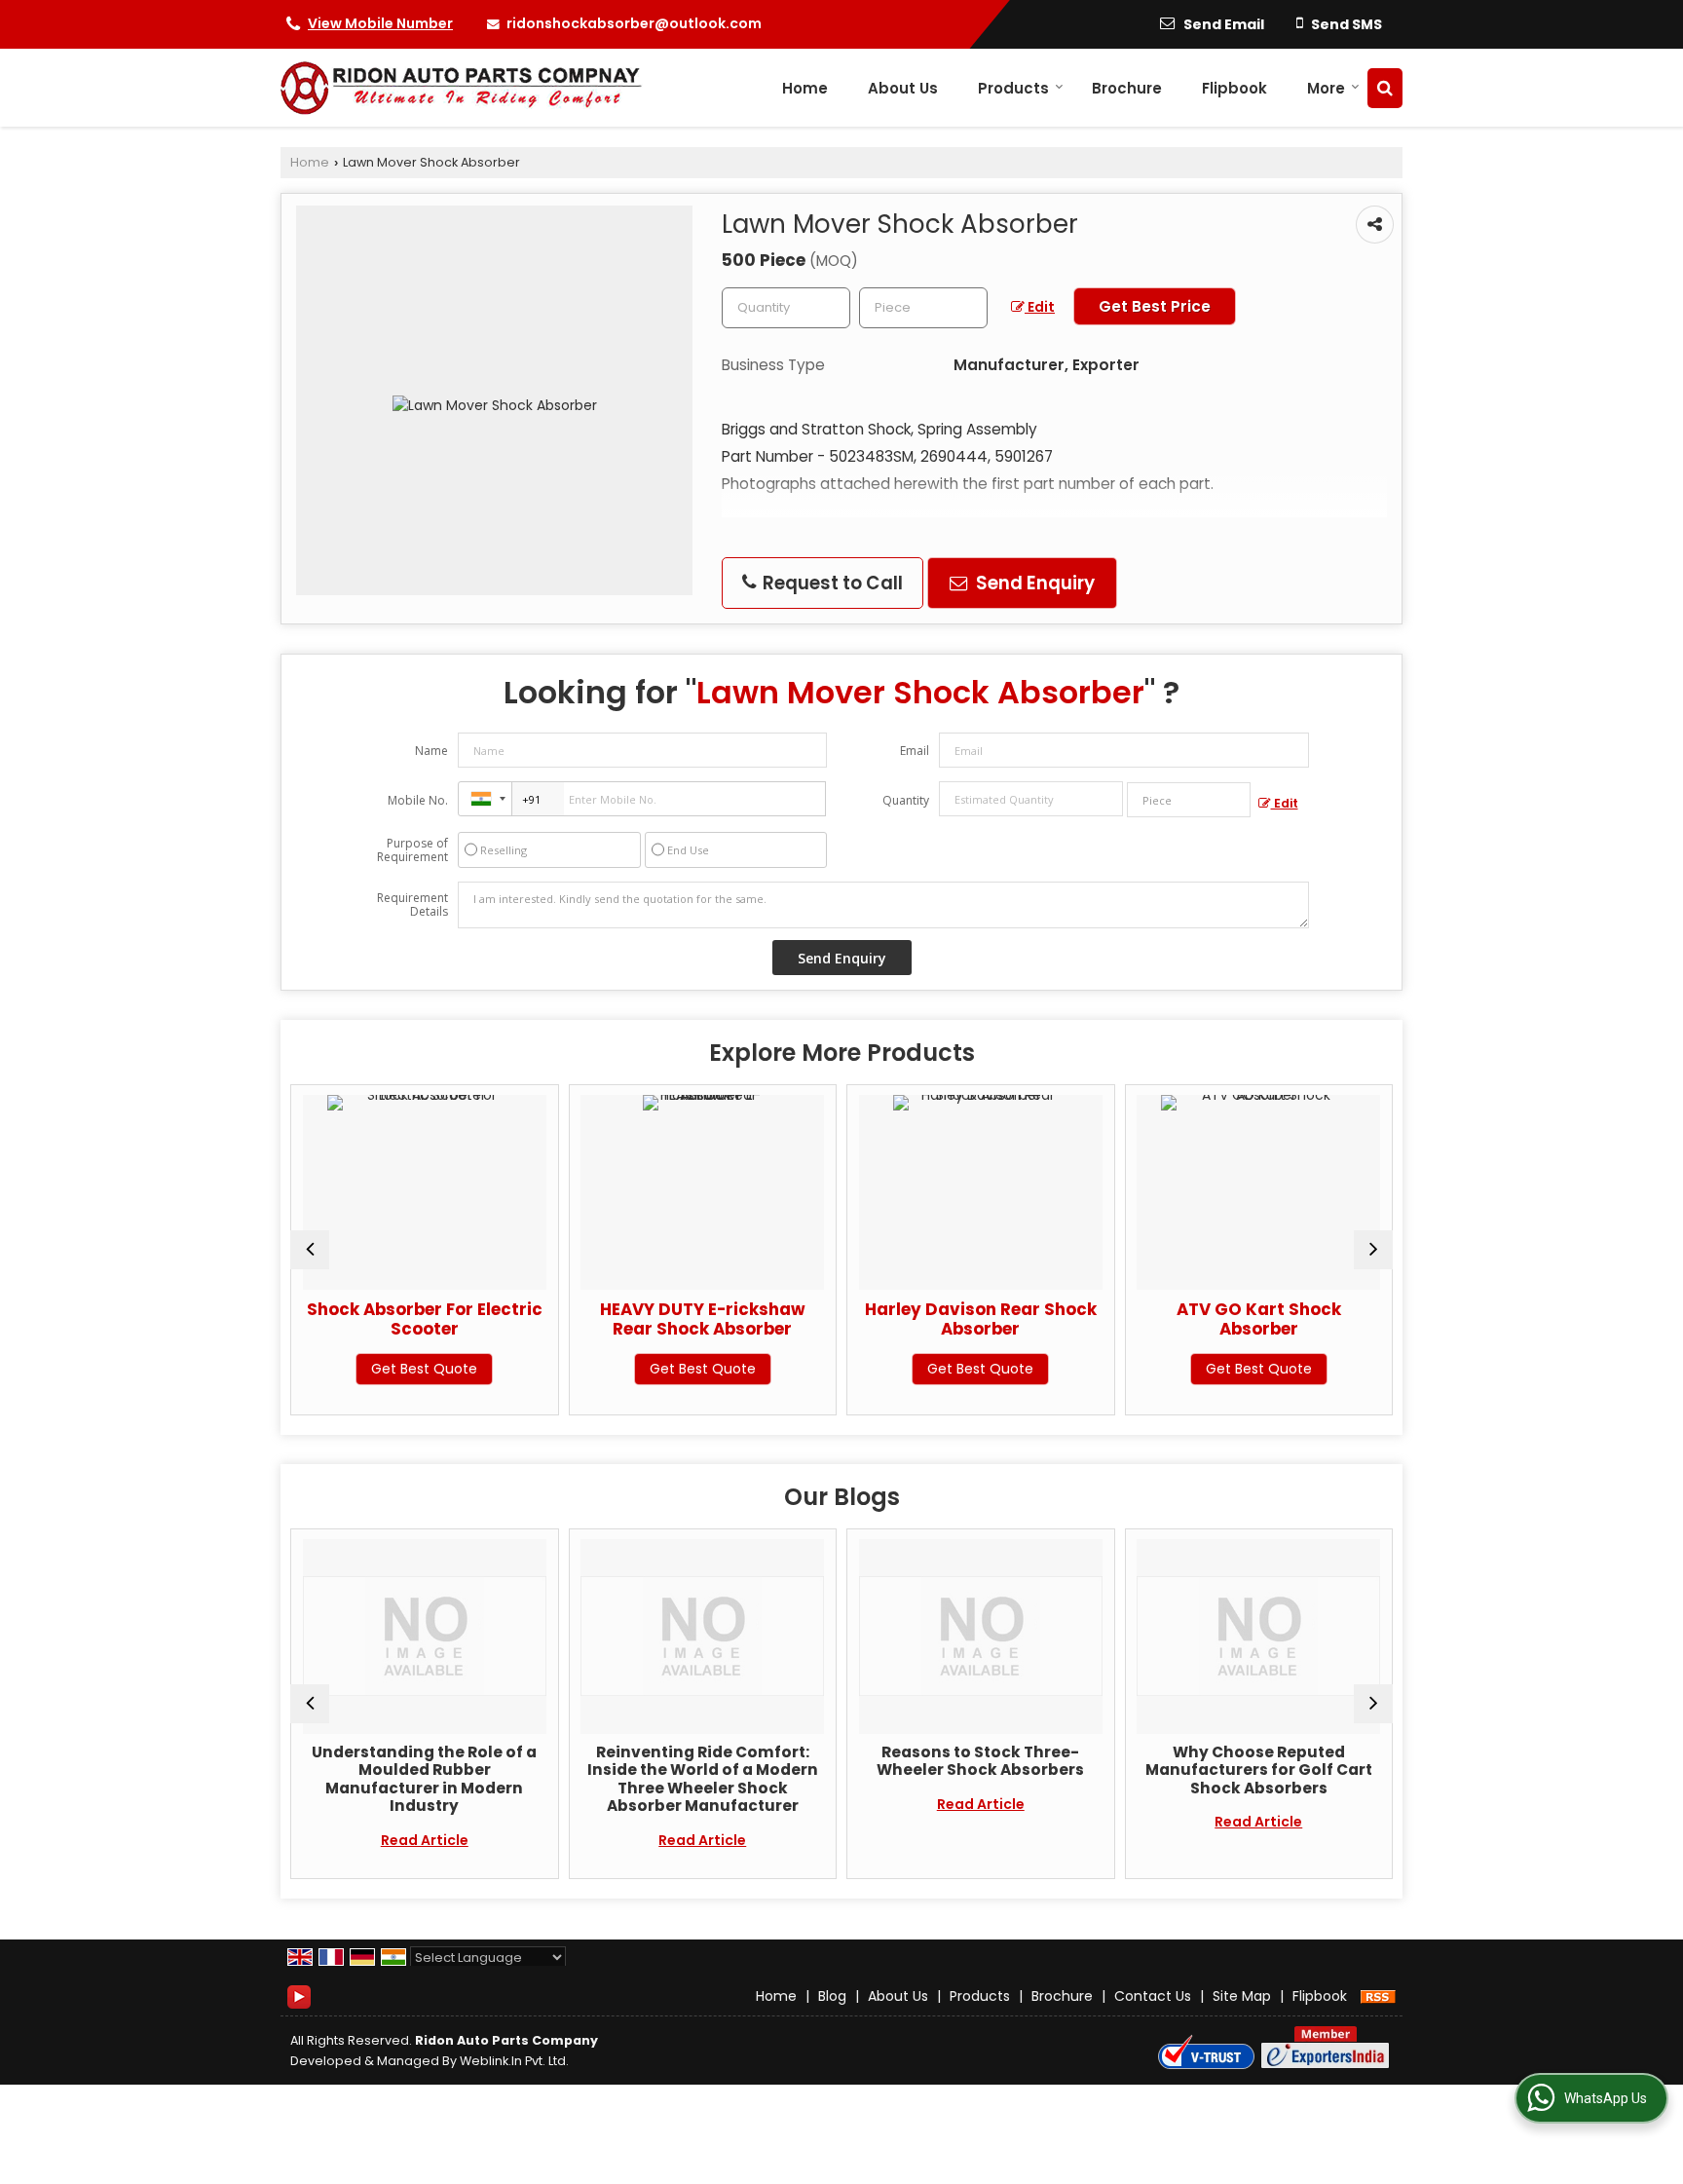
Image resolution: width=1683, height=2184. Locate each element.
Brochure (1127, 88)
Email (915, 751)
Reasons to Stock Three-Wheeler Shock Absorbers (961, 1761)
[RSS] (1378, 1996)
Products (1013, 88)
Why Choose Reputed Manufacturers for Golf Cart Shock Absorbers (1239, 1770)
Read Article (405, 1840)
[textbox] (923, 308)
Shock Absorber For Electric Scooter (373, 1319)
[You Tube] (299, 1995)
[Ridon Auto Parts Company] (462, 88)
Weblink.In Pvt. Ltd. (514, 2061)
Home (805, 88)
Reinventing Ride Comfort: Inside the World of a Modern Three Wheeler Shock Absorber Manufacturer (683, 1779)
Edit (1040, 307)
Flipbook (1234, 88)
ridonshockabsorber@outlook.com (634, 23)
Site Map (1242, 1996)
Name (431, 751)
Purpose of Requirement (412, 850)
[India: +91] (485, 799)
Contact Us (1153, 1996)
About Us (903, 88)
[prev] (310, 1250)
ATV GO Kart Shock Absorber (1207, 1319)
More (1326, 88)
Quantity (906, 800)
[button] (380, 23)
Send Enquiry (1033, 583)
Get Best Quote (373, 1369)
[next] (1373, 1250)
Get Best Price (1155, 306)
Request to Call (831, 583)
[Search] (1385, 88)
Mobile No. (418, 800)
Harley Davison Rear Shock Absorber (929, 1319)
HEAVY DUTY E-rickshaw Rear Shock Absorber (651, 1319)
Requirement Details (412, 905)
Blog (832, 1996)
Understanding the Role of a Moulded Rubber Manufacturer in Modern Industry (405, 1779)
